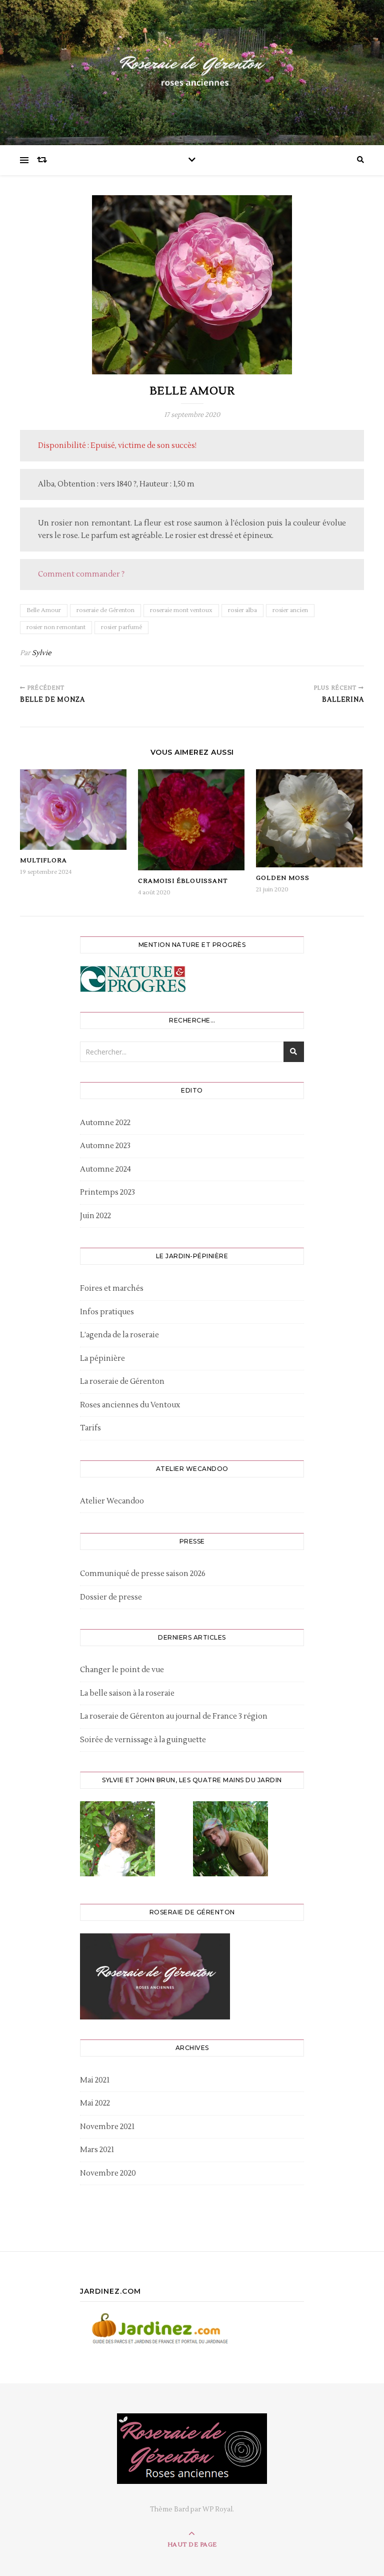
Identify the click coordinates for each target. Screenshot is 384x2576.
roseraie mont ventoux (181, 610)
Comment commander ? (81, 574)
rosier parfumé (121, 627)
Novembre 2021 (107, 2127)
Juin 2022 (95, 1216)
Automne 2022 (105, 1123)
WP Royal (217, 2509)
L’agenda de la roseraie (119, 1335)
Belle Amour (44, 610)
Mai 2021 (95, 2080)
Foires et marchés (112, 1289)
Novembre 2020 (108, 2173)
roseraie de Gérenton (105, 610)
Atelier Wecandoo (112, 1501)
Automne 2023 (105, 1146)
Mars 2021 (97, 2150)
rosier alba (242, 610)
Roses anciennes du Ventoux (130, 1405)
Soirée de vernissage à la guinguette (143, 1740)
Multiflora (43, 861)
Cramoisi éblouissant (183, 881)
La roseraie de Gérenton (122, 1382)
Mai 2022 (95, 2103)
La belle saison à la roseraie (127, 1693)
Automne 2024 (105, 1169)
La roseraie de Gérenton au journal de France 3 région (174, 1716)
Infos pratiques (107, 1312)
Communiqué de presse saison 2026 (143, 1574)
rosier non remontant (56, 627)
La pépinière (102, 1359)
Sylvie (42, 653)
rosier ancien (290, 610)
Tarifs (90, 1428)
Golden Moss (283, 878)
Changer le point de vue (122, 1670)
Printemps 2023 (107, 1192)
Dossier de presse (111, 1597)
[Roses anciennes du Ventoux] (192, 70)
